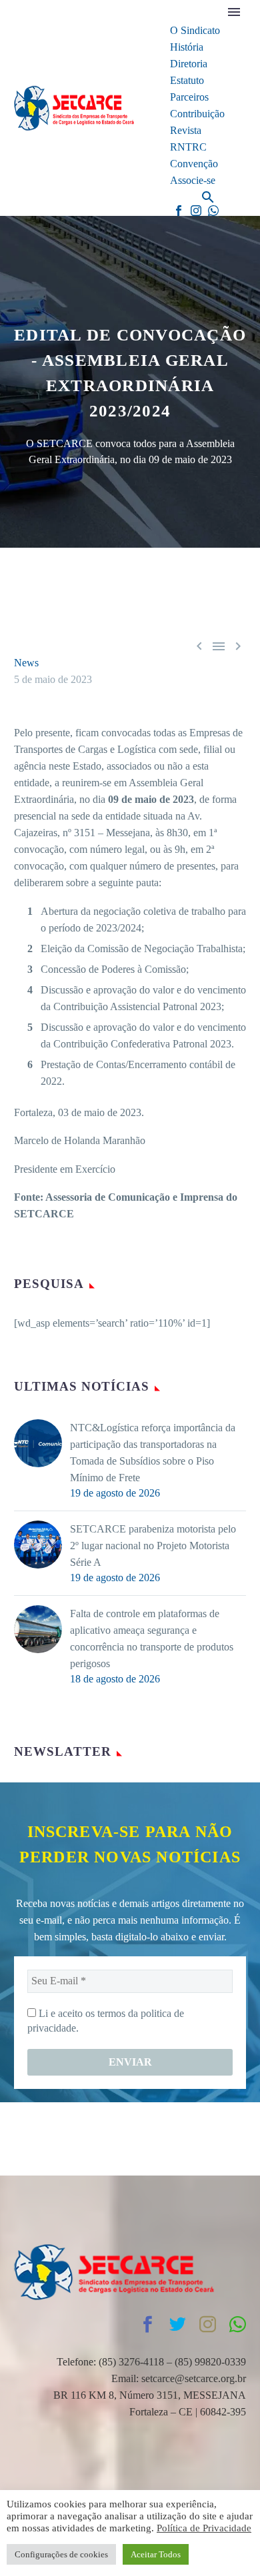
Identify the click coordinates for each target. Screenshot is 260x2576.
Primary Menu (234, 12)
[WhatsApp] (213, 211)
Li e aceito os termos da (106, 2021)
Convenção (194, 164)
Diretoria (189, 64)
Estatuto (187, 80)
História (187, 47)
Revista (186, 130)
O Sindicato (195, 30)
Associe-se (193, 180)
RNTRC (188, 147)
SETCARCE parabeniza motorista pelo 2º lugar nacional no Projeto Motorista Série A (153, 1546)
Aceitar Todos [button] (156, 2554)
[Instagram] (196, 211)
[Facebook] (179, 211)
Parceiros (189, 97)
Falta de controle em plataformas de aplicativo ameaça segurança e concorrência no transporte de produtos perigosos (152, 1638)
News (26, 663)
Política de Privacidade (204, 2528)
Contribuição (197, 114)
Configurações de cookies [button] (61, 2554)
